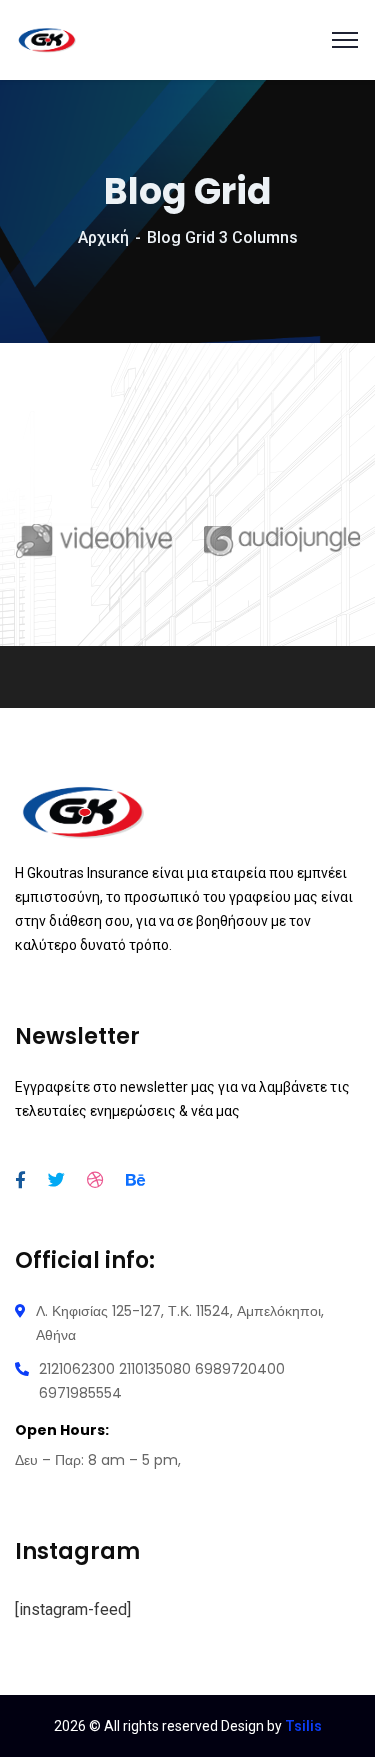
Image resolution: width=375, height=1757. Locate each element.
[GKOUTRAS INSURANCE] (47, 38)
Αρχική (103, 237)
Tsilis (303, 1726)
